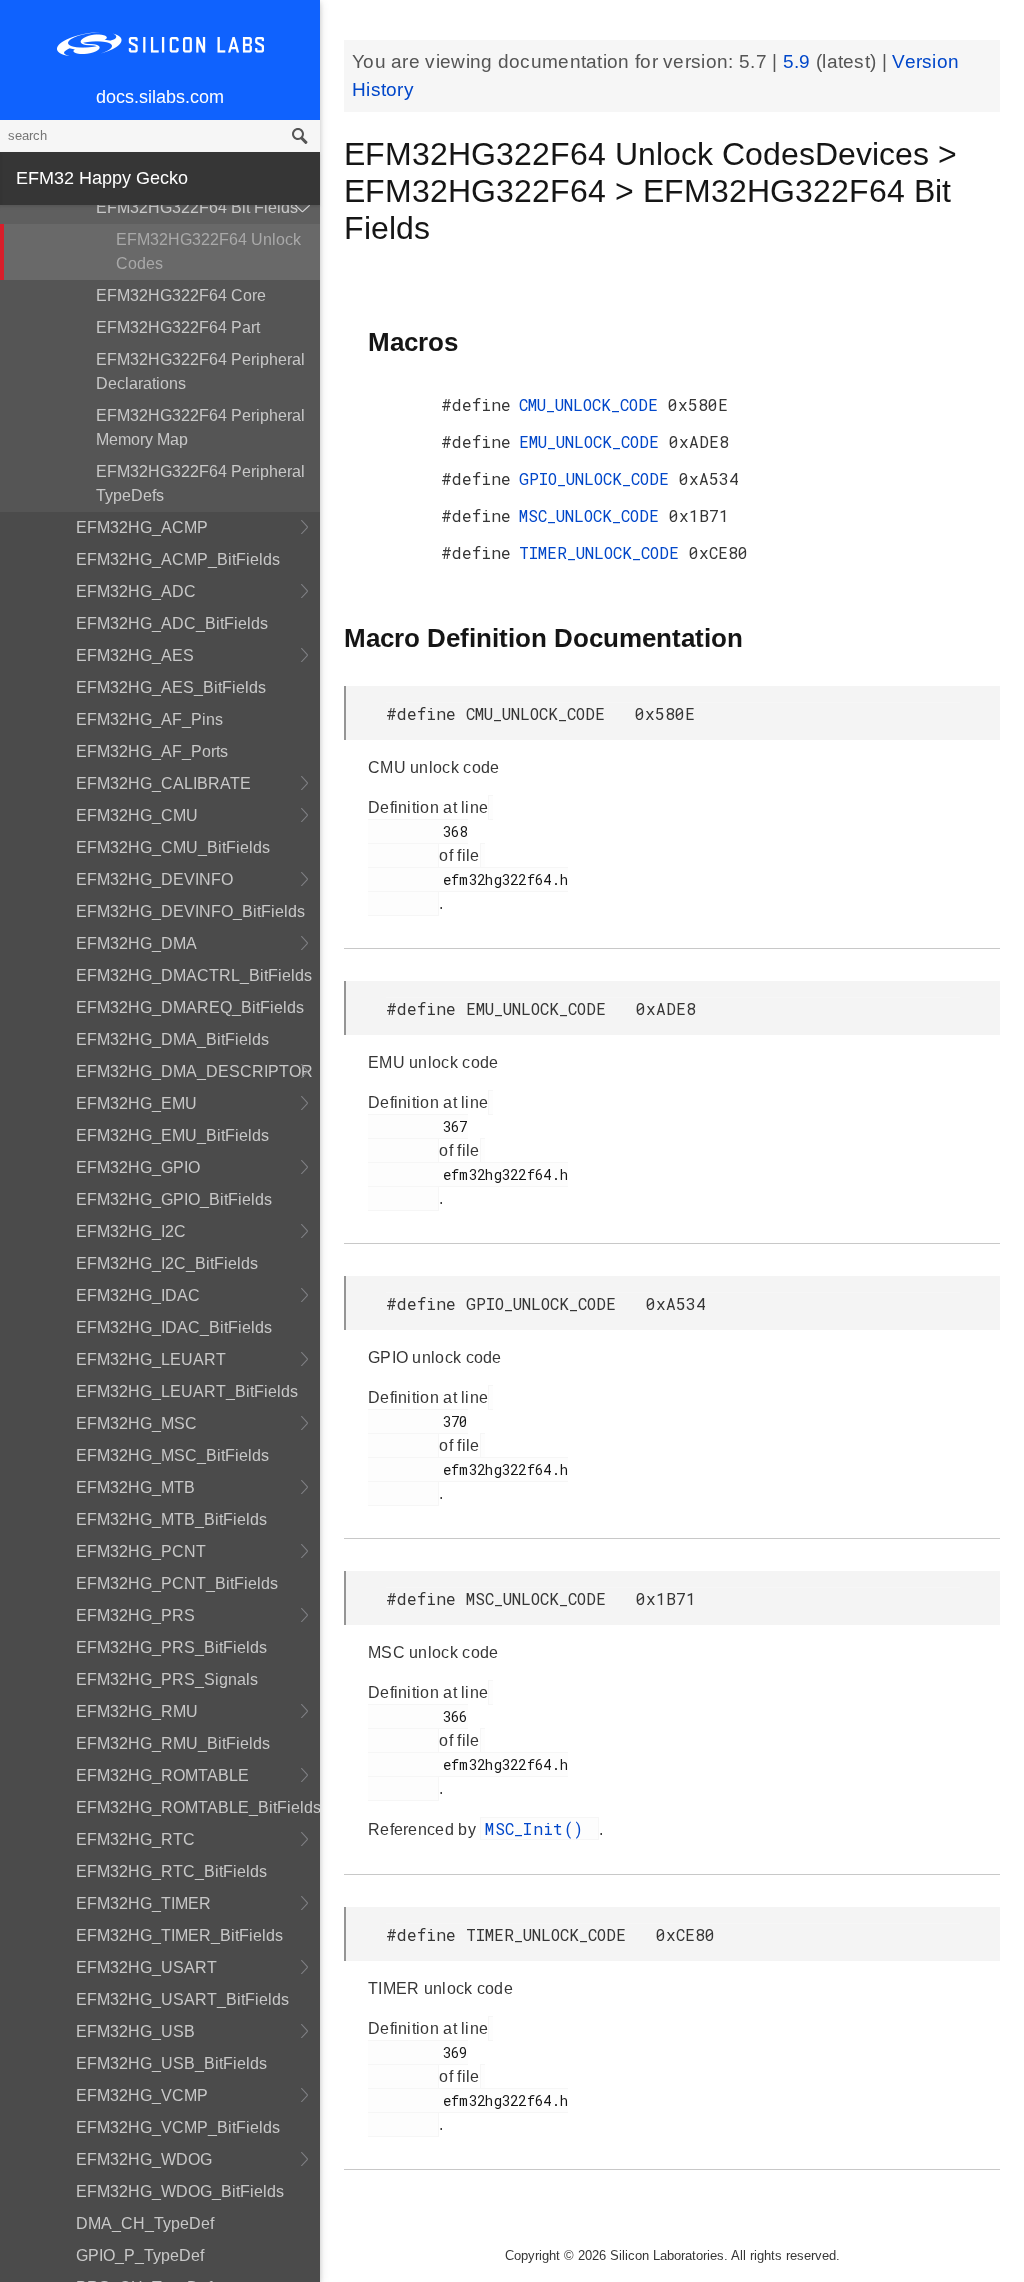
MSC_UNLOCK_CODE (594, 515)
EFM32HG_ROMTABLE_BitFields (198, 1807)
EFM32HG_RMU (137, 1711)
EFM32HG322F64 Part (178, 327)
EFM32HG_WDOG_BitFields (180, 2191)
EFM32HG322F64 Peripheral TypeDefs (200, 483)
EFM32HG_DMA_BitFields (172, 1039)
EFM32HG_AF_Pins (149, 719)
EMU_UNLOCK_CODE (594, 441)
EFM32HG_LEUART (151, 1359)
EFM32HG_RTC (135, 1839)
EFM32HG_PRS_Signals (167, 1679)
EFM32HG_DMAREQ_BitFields (190, 1007)
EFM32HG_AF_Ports (152, 751)
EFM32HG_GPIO (138, 1167)
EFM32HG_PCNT (141, 1551)
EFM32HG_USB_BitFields (171, 2063)
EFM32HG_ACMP (142, 527)
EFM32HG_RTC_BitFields (171, 1871)
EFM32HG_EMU (136, 1103)
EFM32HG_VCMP (142, 2095)
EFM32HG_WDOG (144, 2159)
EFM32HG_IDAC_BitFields (174, 1327)
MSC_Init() (539, 1828)
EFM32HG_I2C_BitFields (167, 1263)
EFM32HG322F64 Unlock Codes (208, 251)
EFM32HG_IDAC (138, 1295)
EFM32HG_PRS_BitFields (171, 1647)
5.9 (799, 61)
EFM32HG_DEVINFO (154, 879)
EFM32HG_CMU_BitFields (173, 847)
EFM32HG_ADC (136, 591)
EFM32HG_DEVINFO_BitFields (190, 911)
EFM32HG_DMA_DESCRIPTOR (194, 1071)
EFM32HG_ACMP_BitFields (178, 559)
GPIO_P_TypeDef (140, 2255)
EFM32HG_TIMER (143, 1903)
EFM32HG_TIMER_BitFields (179, 1935)
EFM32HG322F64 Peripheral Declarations (200, 371)
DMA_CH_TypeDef (145, 2223)
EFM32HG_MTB (135, 1487)
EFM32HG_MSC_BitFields (172, 1455)
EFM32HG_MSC (136, 1423)
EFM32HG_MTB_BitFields (171, 1519)
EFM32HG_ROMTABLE (162, 1775)
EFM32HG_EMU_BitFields (172, 1135)
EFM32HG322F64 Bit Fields (197, 207)
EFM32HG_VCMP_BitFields (178, 2127)
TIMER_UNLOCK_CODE (604, 552)
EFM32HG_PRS (135, 1615)
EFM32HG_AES (135, 655)
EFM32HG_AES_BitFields (171, 687)
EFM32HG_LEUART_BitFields (187, 1391)
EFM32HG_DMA (136, 943)
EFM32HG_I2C (131, 1231)
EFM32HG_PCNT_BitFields (177, 1583)
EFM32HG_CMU (137, 815)
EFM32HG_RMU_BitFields (173, 1743)
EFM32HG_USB (135, 2031)
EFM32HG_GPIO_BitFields (174, 1199)
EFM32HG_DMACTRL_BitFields (194, 975)
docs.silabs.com (160, 97)
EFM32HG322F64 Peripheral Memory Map (200, 427)
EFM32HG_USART (146, 1967)
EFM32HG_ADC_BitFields (172, 623)
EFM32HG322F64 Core (181, 295)
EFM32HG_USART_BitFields (182, 1999)
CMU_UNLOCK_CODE (593, 404)
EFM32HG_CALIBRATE (163, 783)
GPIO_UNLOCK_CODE (599, 478)
